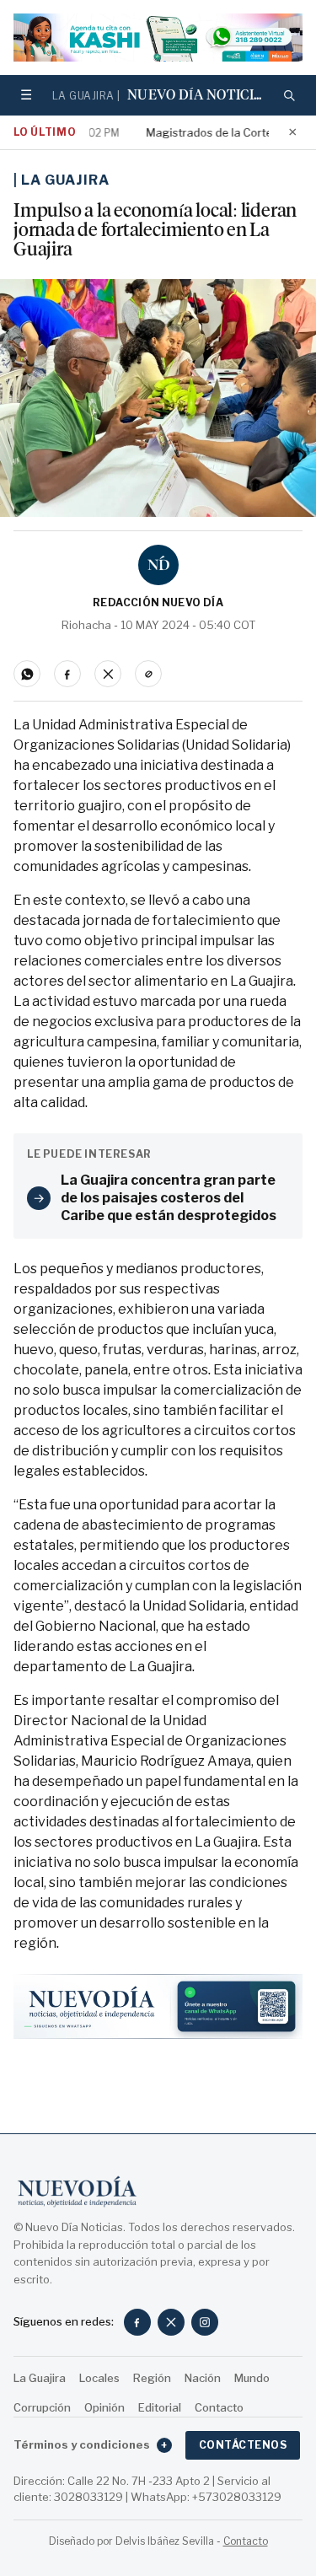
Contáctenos (243, 2445)
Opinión (104, 2407)
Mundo (252, 2378)
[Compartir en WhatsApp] (27, 674)
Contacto (219, 2407)
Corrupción (42, 2407)
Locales (99, 2378)
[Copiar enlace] (148, 674)
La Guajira (65, 180)
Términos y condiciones (91, 2444)
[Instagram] (205, 2322)
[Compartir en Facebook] (67, 674)
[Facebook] (137, 2322)
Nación (203, 2378)
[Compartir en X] (108, 674)
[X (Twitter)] (171, 2322)
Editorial (160, 2407)
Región (152, 2378)
